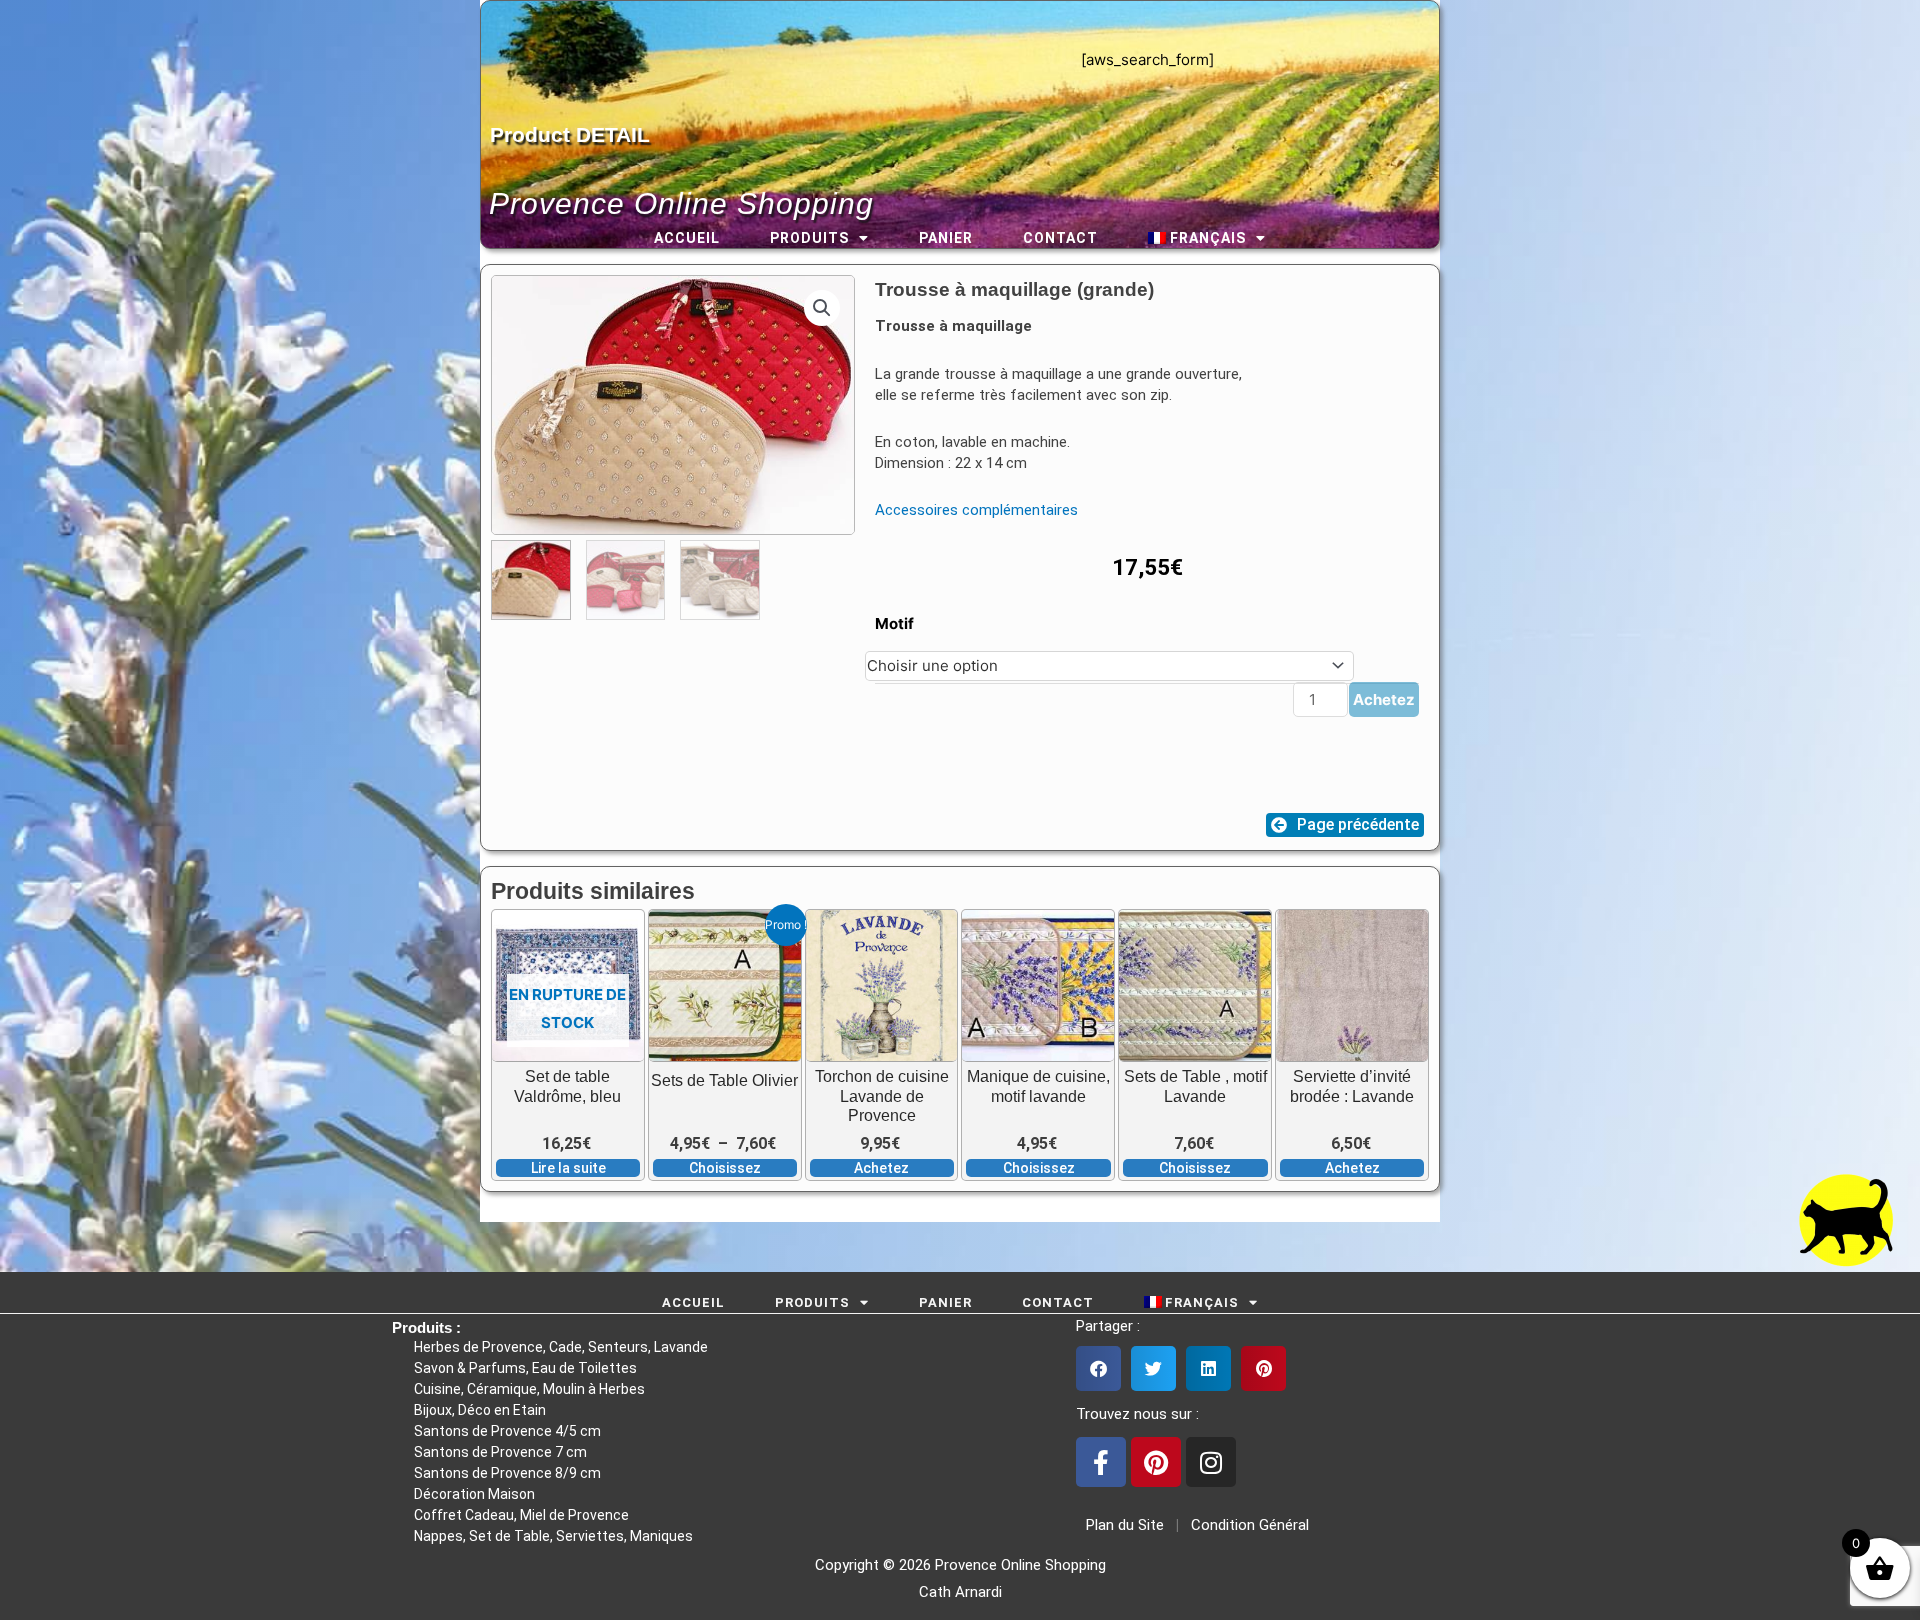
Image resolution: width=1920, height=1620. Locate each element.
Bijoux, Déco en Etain (480, 1410)
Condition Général (1248, 1525)
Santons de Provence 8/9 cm (507, 1473)
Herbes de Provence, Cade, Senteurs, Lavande (561, 1347)
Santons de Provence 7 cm (500, 1452)
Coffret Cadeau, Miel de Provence (521, 1515)
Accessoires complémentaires (976, 510)
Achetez (1384, 699)
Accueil (687, 238)
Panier (946, 238)
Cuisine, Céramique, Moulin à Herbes (529, 1389)
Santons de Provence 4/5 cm (507, 1431)
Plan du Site (1121, 1525)
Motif (894, 623)
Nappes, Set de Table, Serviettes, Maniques (553, 1536)
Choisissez (725, 1168)
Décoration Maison (474, 1494)
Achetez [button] (881, 1168)
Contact (1060, 238)
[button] (822, 308)
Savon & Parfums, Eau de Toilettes (525, 1368)
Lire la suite (568, 1168)
